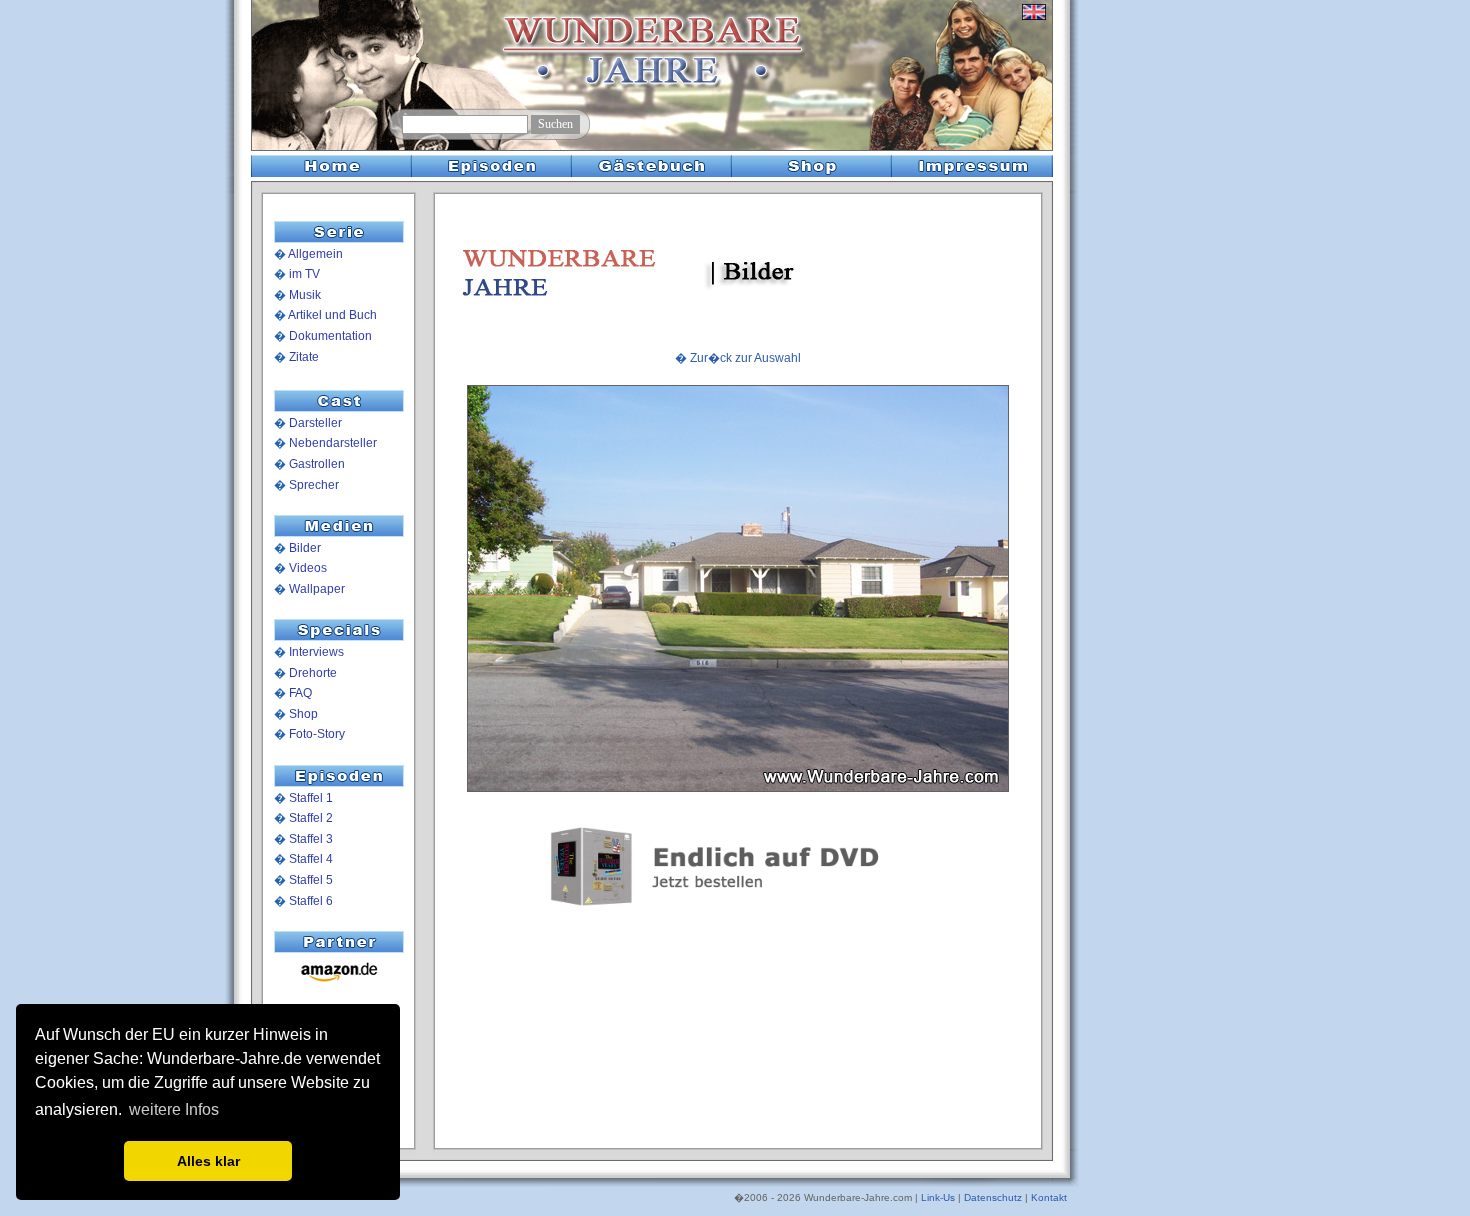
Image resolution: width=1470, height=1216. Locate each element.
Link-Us (938, 1197)
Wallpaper (317, 589)
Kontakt (1049, 1197)
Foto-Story (317, 734)
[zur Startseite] (327, 111)
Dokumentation (330, 336)
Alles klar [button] (208, 1161)
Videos (308, 568)
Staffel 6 (311, 901)
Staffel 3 (311, 839)
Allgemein (315, 254)
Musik (305, 295)
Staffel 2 (311, 818)
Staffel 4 (311, 859)
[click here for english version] (1034, 20)
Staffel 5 (311, 880)
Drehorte (313, 673)
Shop (303, 714)
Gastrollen (317, 464)
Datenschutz (993, 1197)
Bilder (305, 548)
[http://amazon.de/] (339, 983)
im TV (304, 274)
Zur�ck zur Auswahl (745, 358)
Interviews (316, 652)
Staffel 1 (311, 798)
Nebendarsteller (333, 443)
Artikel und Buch (332, 315)
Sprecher (314, 485)
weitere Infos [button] (174, 1109)
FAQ (300, 693)
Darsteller (315, 423)
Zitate (304, 357)
